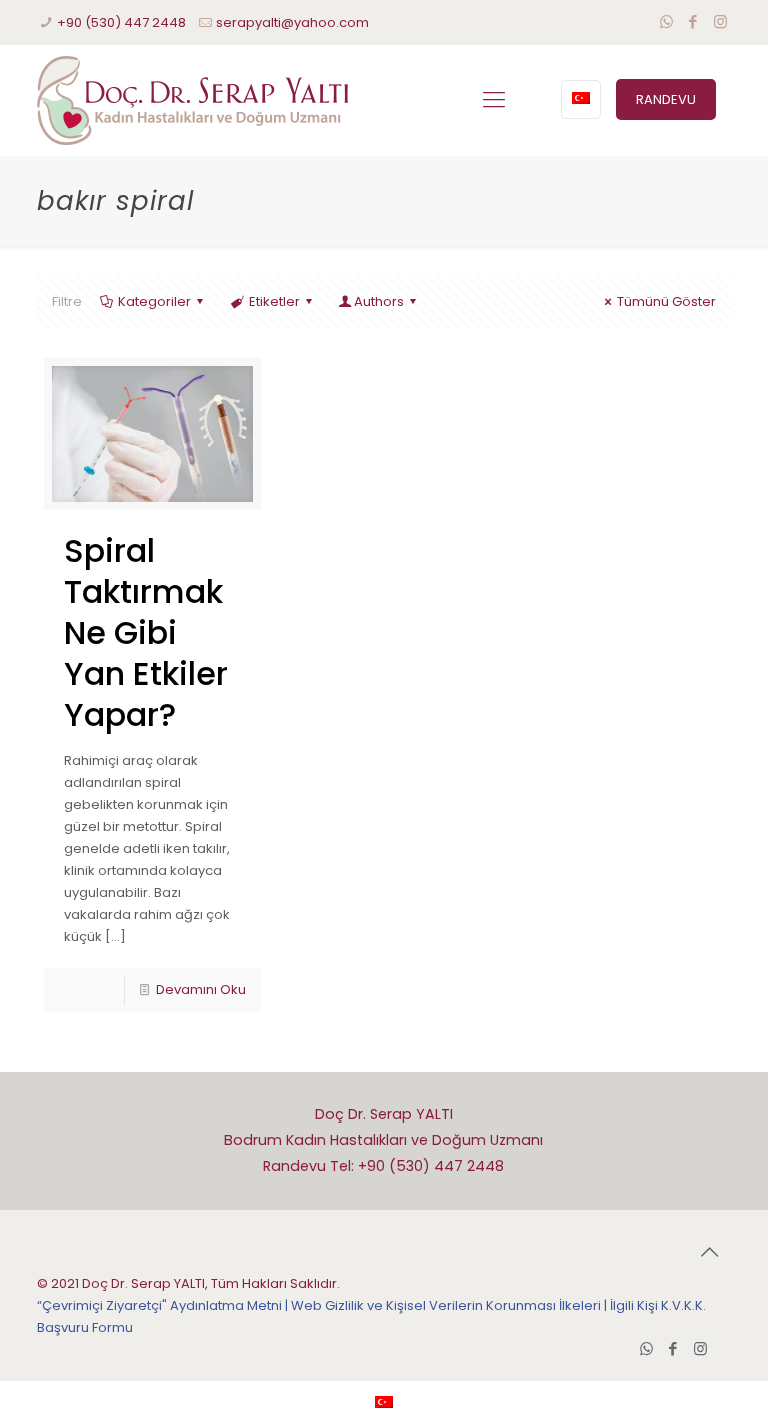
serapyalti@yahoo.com (292, 22)
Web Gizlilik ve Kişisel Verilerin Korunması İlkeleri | (450, 1305)
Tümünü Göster (666, 301)
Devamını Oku (201, 989)
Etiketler (274, 301)
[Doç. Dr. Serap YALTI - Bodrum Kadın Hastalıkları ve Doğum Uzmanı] (192, 100)
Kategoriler (154, 301)
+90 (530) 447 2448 (121, 22)
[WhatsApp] (666, 21)
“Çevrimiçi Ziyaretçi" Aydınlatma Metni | (164, 1305)
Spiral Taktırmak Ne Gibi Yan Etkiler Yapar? (146, 632)
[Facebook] (693, 21)
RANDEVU (666, 99)
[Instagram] (720, 21)
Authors (379, 301)
